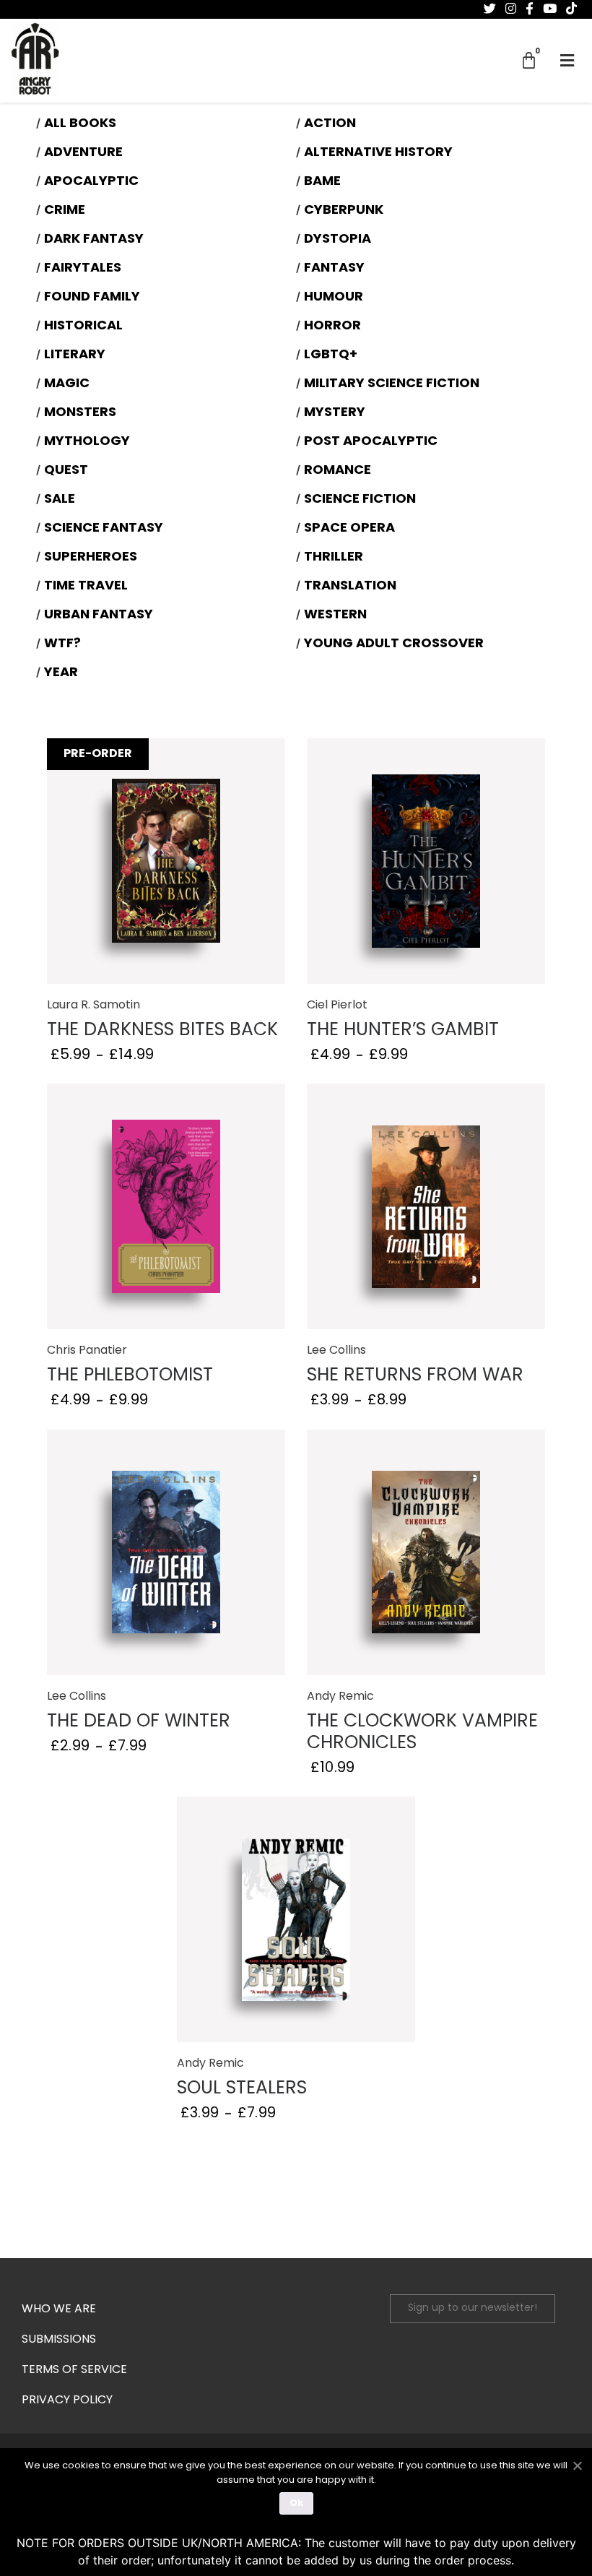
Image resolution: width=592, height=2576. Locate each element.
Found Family (92, 298)
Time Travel (86, 587)
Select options (166, 862)
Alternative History (378, 153)
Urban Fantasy (99, 615)
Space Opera (349, 529)
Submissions (59, 2340)
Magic (67, 384)
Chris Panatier (87, 1351)
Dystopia (338, 240)
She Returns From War (415, 1376)
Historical (83, 327)
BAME (322, 182)
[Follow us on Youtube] (550, 9)
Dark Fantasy (94, 240)
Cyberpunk (344, 211)
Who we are (59, 2309)
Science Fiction (360, 500)
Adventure (83, 153)
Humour (334, 298)
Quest (66, 471)
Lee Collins (336, 1351)
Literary (75, 355)
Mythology (87, 442)
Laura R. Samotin (93, 1006)
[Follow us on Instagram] (511, 9)
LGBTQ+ (331, 355)
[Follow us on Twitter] (490, 9)
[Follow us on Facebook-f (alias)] (530, 9)
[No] (577, 2464)
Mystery (335, 413)
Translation (350, 587)
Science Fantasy (104, 529)
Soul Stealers (242, 2089)
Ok (296, 2503)
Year (61, 673)
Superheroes (91, 558)
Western (335, 615)
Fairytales (83, 269)
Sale (60, 500)
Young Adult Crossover (394, 644)
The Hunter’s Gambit (403, 1030)
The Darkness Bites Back (162, 1030)
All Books (80, 124)
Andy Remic (340, 1697)
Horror (332, 327)
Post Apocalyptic (371, 442)
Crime (65, 211)
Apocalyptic (91, 182)
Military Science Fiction (392, 384)
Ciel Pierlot (337, 1006)
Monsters (80, 413)
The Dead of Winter (139, 1722)
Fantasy (334, 269)
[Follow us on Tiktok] (571, 9)
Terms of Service (74, 2370)
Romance (338, 471)
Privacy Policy (67, 2400)
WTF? (62, 644)
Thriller (334, 558)
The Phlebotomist (130, 1376)
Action (330, 124)
